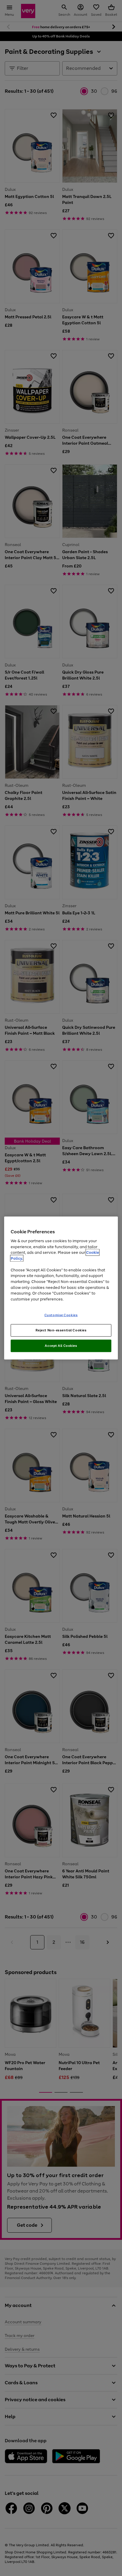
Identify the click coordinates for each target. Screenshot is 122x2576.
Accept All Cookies (61, 1345)
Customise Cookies (61, 1315)
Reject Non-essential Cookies (61, 1330)
